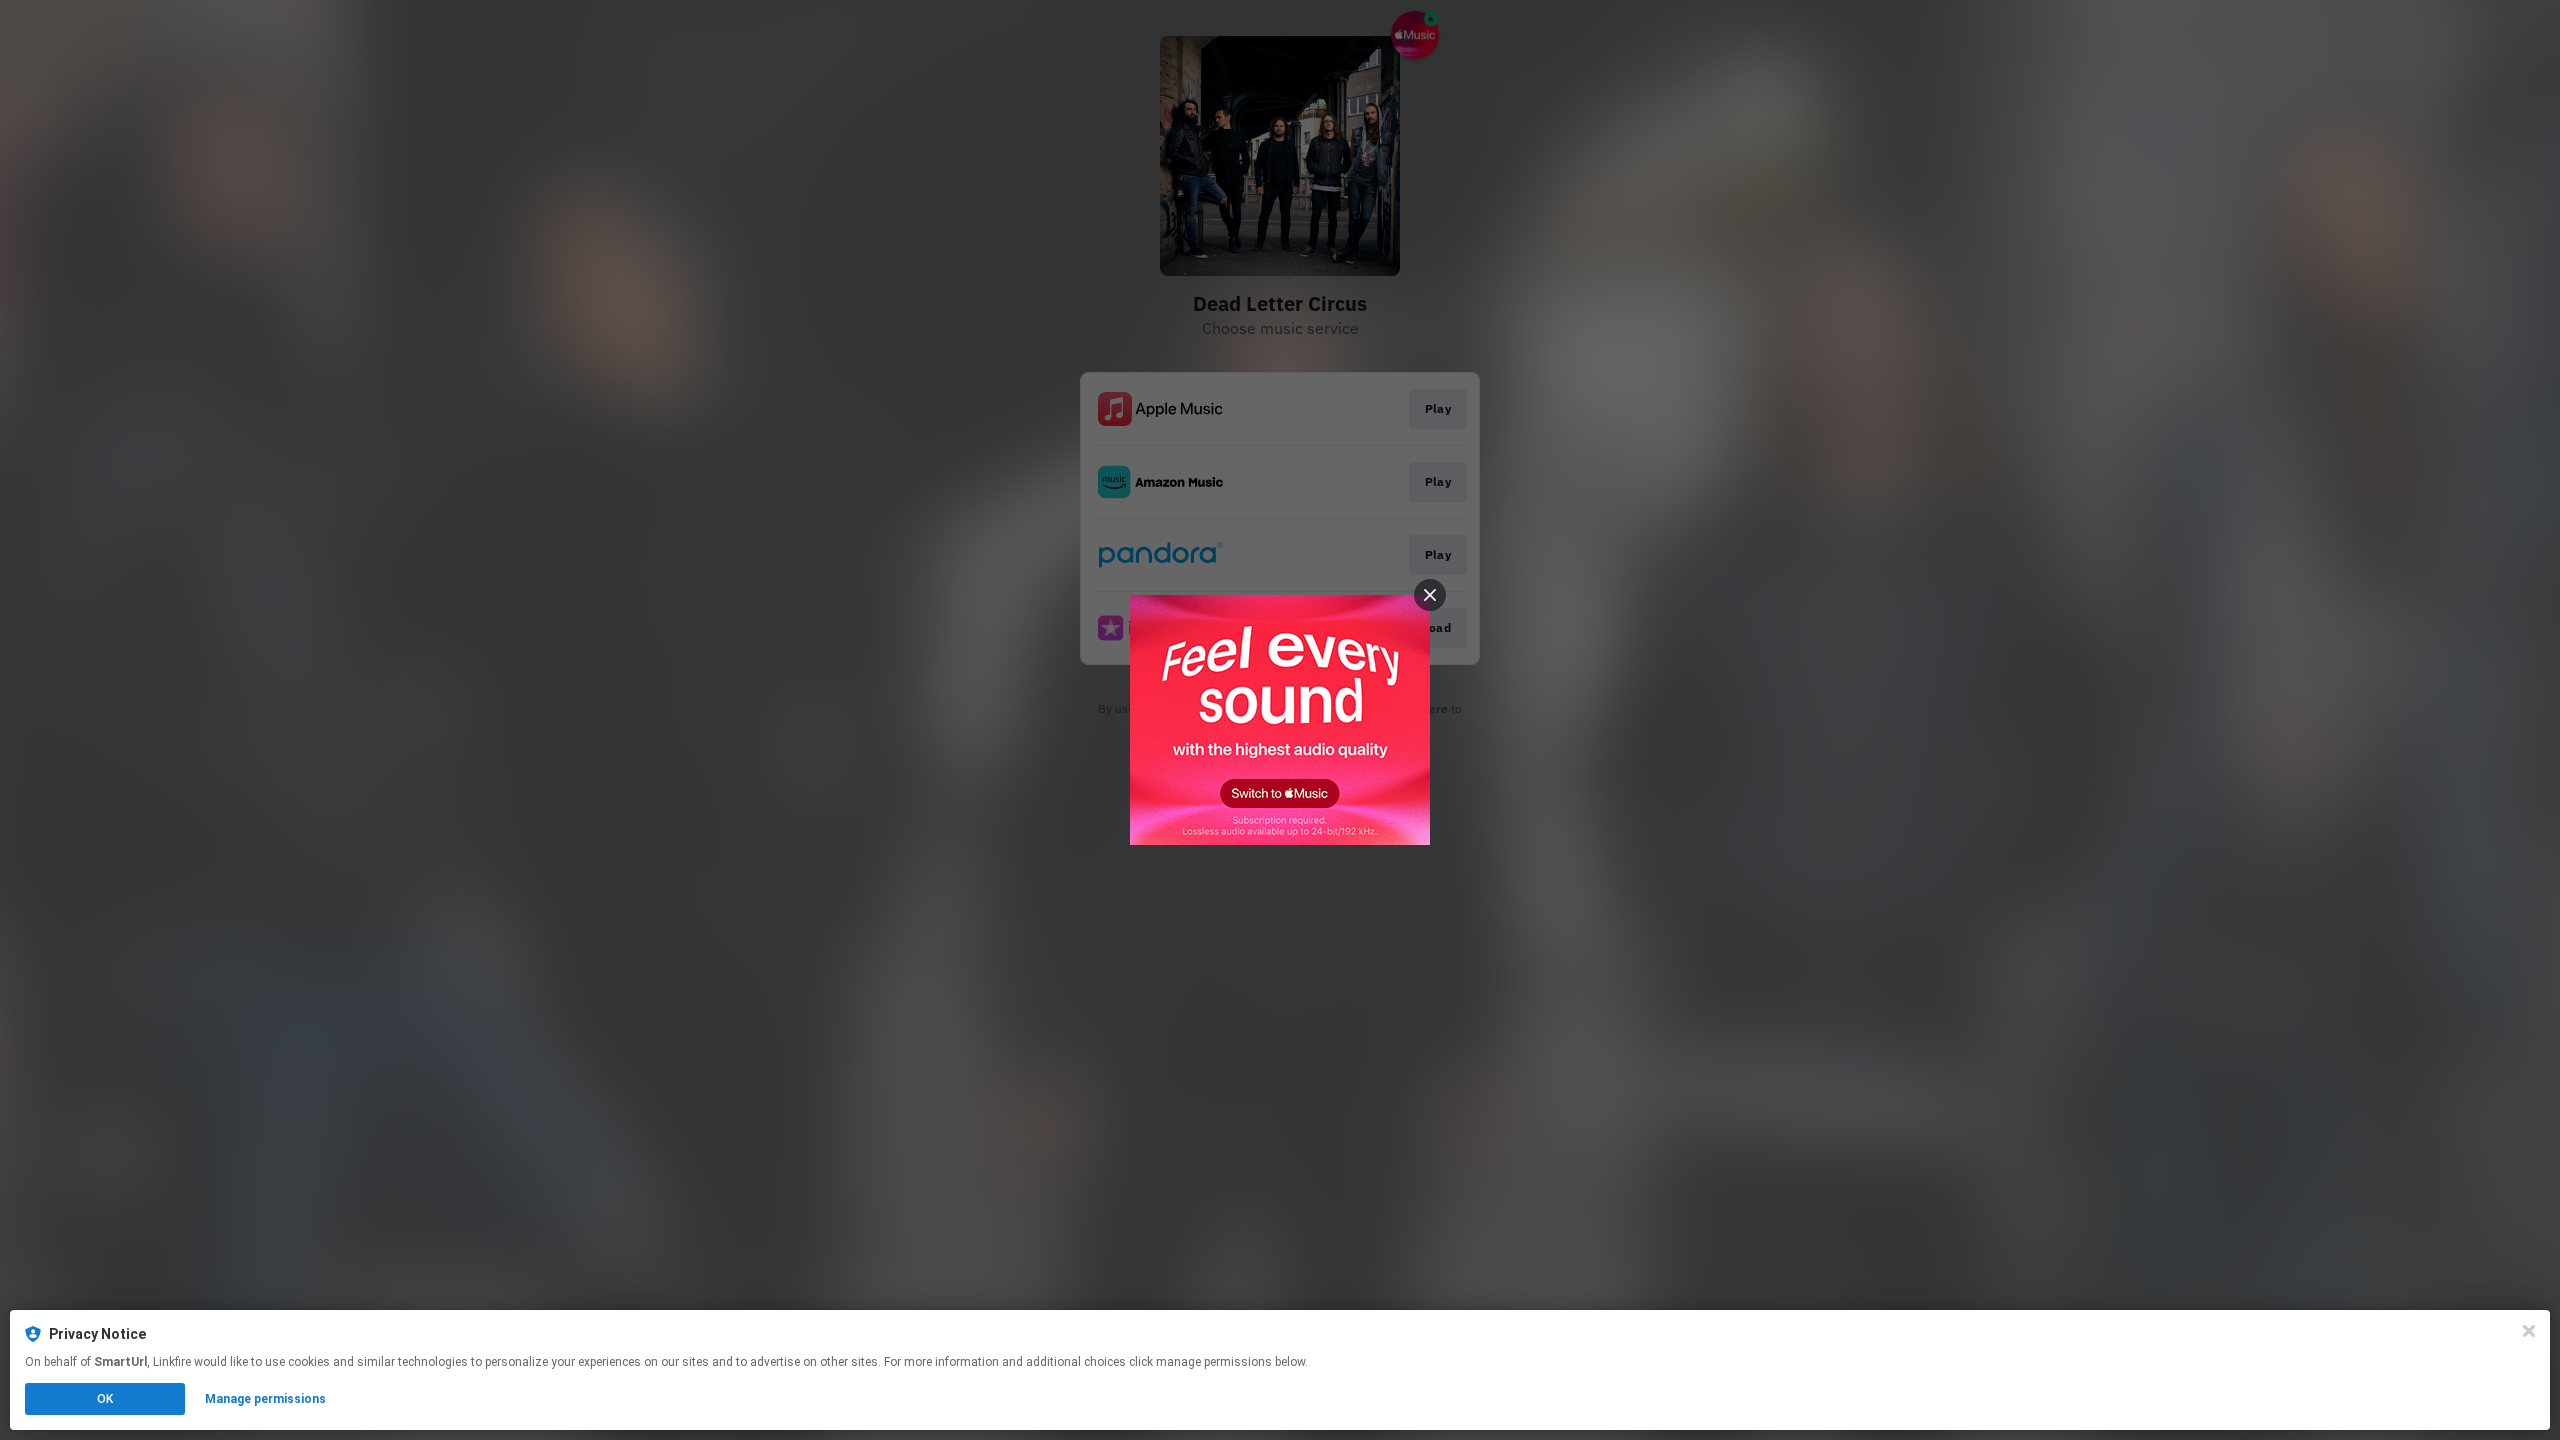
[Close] (2529, 1331)
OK (105, 1399)
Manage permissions (265, 1399)
